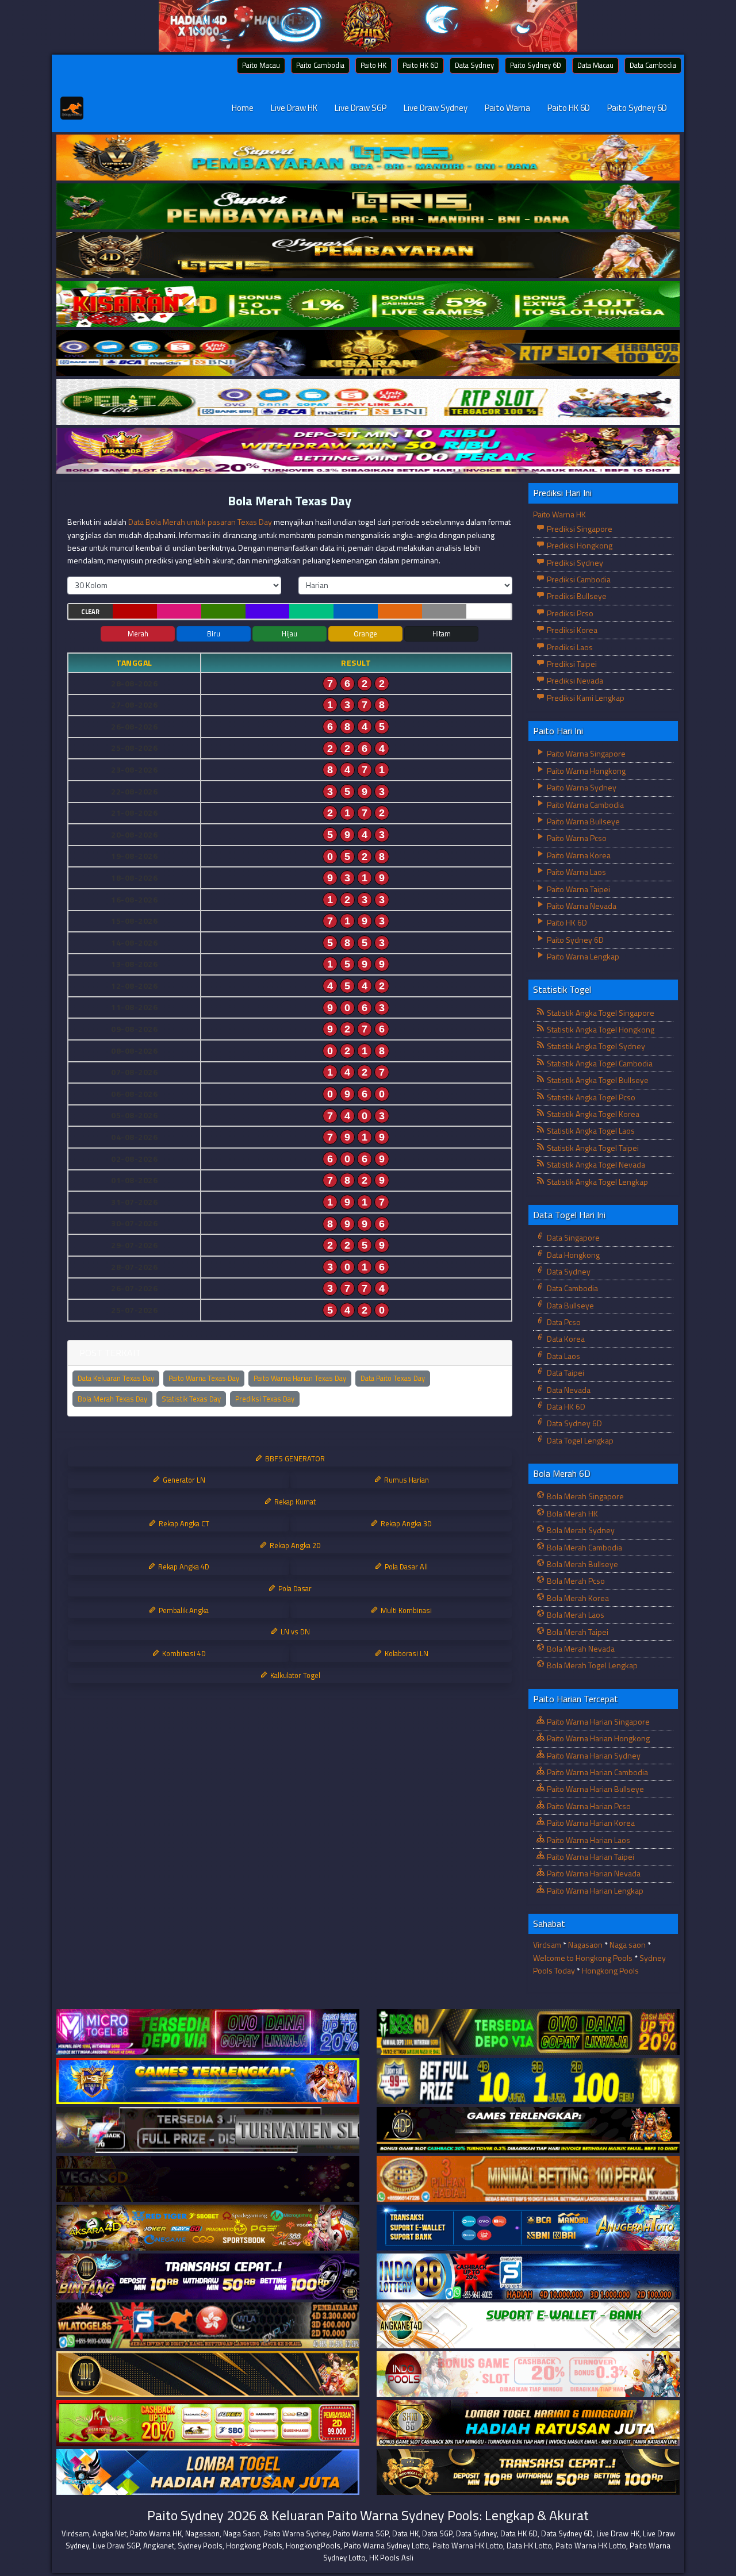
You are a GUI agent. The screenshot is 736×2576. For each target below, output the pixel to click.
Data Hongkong (572, 1255)
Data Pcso (563, 1322)
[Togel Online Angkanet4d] (528, 2326)
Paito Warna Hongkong (585, 771)
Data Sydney (474, 65)
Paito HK (373, 65)
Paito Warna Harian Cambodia (597, 1772)
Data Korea (565, 1339)
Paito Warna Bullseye (582, 821)
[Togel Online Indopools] (528, 2375)
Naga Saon (241, 2533)
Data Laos (563, 1356)
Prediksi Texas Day (265, 1399)
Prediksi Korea (571, 630)
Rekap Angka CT (183, 1523)
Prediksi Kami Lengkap (585, 698)
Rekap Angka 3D (405, 1523)
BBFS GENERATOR (294, 1458)
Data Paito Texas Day (393, 1378)
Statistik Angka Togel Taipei (592, 1148)
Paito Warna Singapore (585, 753)
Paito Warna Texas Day (204, 1378)
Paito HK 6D (421, 65)
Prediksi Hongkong (579, 545)
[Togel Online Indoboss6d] (528, 2032)
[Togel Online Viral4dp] (368, 451)
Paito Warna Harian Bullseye (595, 1789)
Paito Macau (261, 65)
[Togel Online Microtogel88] (208, 2032)
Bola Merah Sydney (580, 1530)
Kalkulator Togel (294, 1675)
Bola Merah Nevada (580, 1648)
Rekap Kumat (294, 1502)
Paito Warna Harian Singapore (597, 1721)
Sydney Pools (200, 2546)
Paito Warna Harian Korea (590, 1823)
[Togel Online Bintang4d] (208, 2277)
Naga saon (628, 1945)
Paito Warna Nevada (581, 906)
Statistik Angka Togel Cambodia (599, 1063)
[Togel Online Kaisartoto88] (208, 2423)
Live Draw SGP (361, 108)
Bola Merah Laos (575, 1615)
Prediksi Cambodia (578, 579)
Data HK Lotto (529, 2546)
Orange (365, 634)
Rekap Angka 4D (183, 1567)
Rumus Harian (406, 1480)
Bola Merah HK (572, 1513)
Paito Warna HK (559, 514)
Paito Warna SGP (361, 2533)
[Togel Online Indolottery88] (528, 2277)
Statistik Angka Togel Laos (590, 1130)
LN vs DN (294, 1631)
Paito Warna (507, 108)
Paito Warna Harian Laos (588, 1840)
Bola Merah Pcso (575, 1581)
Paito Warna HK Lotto (468, 2546)
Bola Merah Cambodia (584, 1547)
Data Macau (595, 65)
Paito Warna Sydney (581, 787)
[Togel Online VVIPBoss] (368, 158)
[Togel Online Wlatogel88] (208, 2326)
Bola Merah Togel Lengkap (591, 1665)
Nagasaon (585, 1945)
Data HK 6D (565, 1406)
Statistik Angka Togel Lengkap (597, 1182)
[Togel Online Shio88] (528, 2423)
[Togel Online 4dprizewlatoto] (208, 2375)
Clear (90, 612)
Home (243, 108)
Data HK (405, 2533)
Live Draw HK (294, 108)
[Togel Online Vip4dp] (528, 2130)
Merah (138, 634)
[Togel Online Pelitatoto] (368, 402)
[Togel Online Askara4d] (208, 2228)
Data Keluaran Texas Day (116, 1378)
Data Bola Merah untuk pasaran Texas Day (200, 522)
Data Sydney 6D (574, 1423)
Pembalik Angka (183, 1610)
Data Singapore (572, 1237)
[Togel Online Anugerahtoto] (528, 2228)
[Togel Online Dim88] (368, 207)
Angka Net (110, 2533)
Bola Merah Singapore (584, 1496)
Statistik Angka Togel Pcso (590, 1097)
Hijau (290, 634)
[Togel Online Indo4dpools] (208, 2472)
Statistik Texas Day (191, 1399)
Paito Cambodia (320, 65)
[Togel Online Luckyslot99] (528, 2081)
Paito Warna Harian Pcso (588, 1806)
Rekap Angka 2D (294, 1545)
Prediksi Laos (569, 647)
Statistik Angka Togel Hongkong (600, 1029)
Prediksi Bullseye (576, 596)
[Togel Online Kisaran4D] (368, 304)
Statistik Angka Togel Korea (592, 1114)
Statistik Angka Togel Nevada (595, 1164)
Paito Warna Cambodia (584, 805)
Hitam (442, 634)
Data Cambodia (653, 65)
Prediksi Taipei (571, 664)
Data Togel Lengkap (579, 1440)
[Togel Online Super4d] (368, 256)
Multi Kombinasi (405, 1610)
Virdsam (547, 1945)
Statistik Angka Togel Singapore (600, 1013)
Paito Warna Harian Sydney (593, 1755)
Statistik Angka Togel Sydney (595, 1046)
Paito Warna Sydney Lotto (386, 2546)
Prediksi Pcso (569, 613)
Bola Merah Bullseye (582, 1564)
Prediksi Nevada (574, 680)
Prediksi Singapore (579, 529)
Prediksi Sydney (574, 563)
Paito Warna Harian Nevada (593, 1873)
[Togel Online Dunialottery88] (528, 2179)
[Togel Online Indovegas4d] (528, 2472)
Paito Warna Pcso (576, 838)
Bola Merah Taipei (577, 1632)
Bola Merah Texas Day (290, 501)
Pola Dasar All (405, 1567)
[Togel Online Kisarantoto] (368, 353)
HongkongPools (313, 2546)
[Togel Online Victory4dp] (208, 2081)
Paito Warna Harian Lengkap (594, 1890)
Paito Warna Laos (576, 872)
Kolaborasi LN (406, 1653)
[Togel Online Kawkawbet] (208, 2130)
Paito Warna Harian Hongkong (597, 1738)
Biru (214, 634)
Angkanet (159, 2546)
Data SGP (437, 2533)
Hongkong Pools (610, 1970)
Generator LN (183, 1480)
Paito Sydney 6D (536, 65)
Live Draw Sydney (436, 108)
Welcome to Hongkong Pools (583, 1958)
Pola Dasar (294, 1588)
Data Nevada (568, 1390)
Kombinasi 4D (183, 1653)
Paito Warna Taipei (578, 889)
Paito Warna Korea (578, 855)
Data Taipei (565, 1373)
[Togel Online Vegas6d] (208, 2179)
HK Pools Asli (391, 2558)
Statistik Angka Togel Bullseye (597, 1080)
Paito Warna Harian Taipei (590, 1857)
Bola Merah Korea (577, 1598)
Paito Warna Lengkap (582, 956)
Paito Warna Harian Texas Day (300, 1378)
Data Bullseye (570, 1305)
